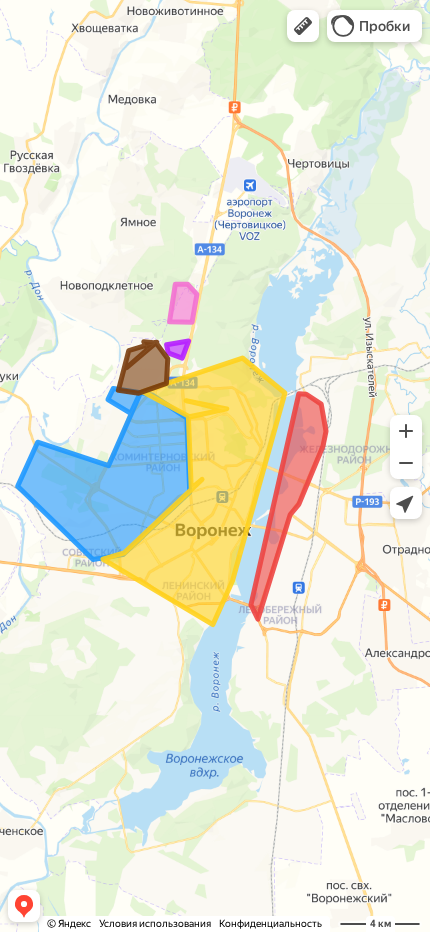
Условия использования (155, 923)
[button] (303, 26)
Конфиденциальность (270, 923)
